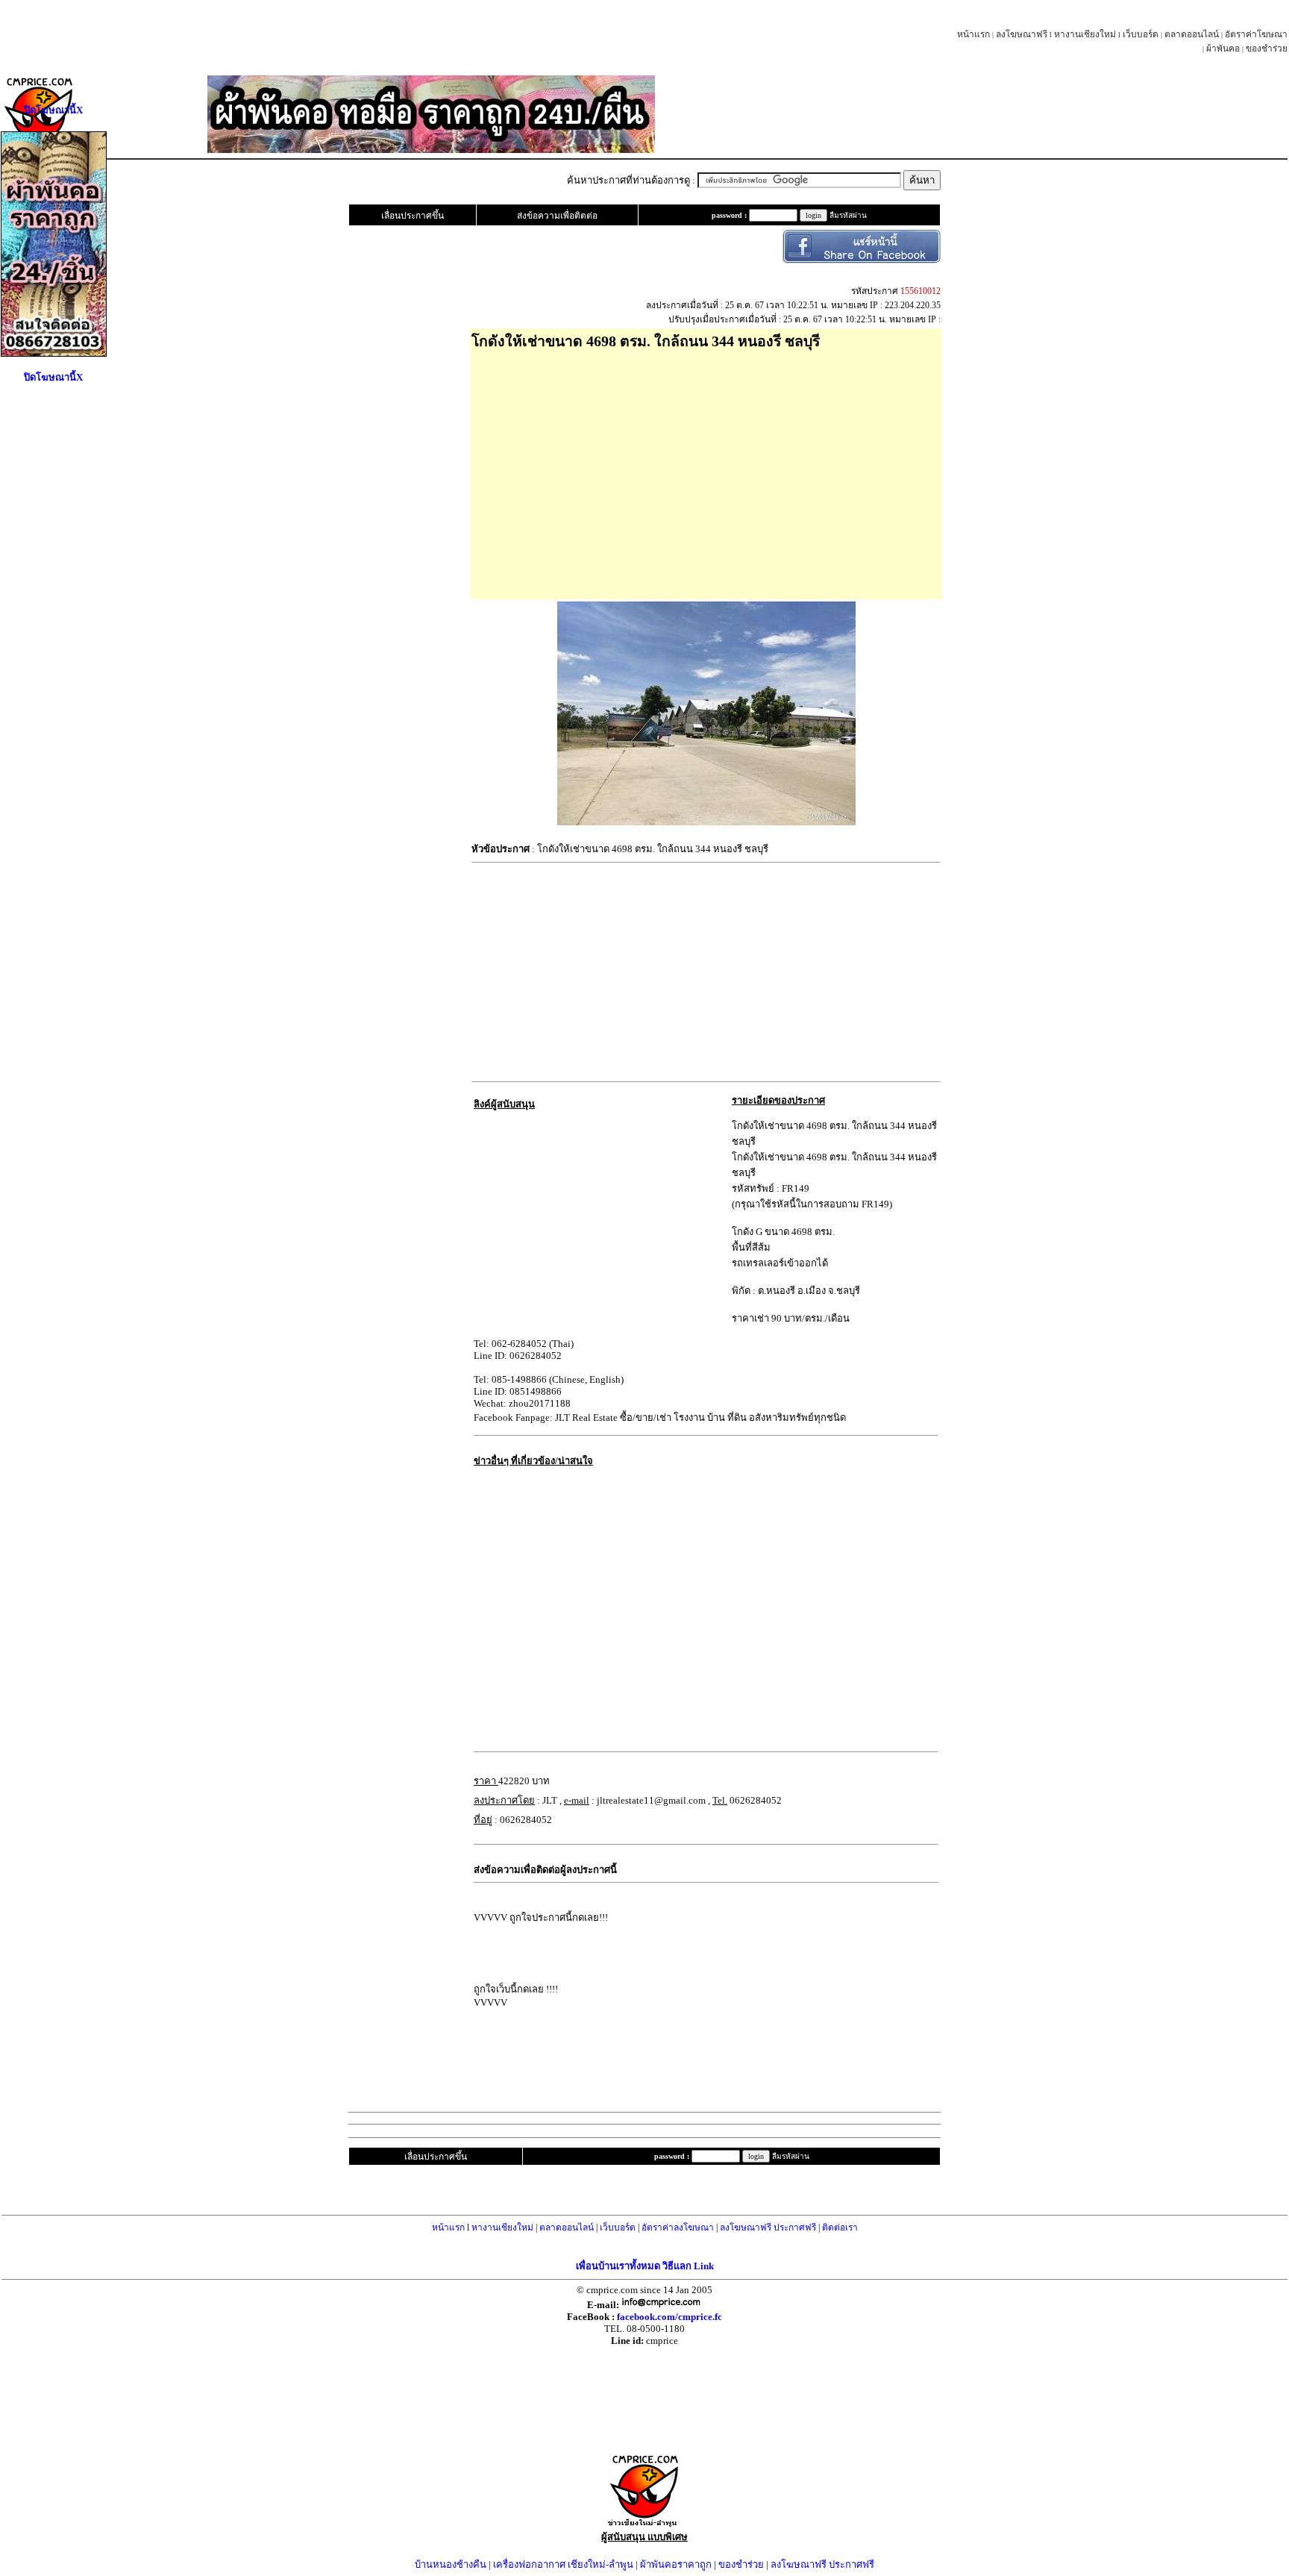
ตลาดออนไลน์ (1192, 34)
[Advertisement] (706, 469)
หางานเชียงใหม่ (1085, 34)
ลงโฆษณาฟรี (1022, 34)
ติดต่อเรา (840, 2228)
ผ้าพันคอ (1223, 49)
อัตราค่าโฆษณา (1256, 34)
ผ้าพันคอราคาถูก (676, 2564)
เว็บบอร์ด (1141, 34)
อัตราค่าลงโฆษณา (678, 2228)
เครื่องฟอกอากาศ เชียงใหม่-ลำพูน (563, 2564)
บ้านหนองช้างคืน (451, 2564)
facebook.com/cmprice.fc (669, 2317)
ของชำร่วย (1267, 49)
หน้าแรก (973, 34)
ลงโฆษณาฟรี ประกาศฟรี (768, 2228)
